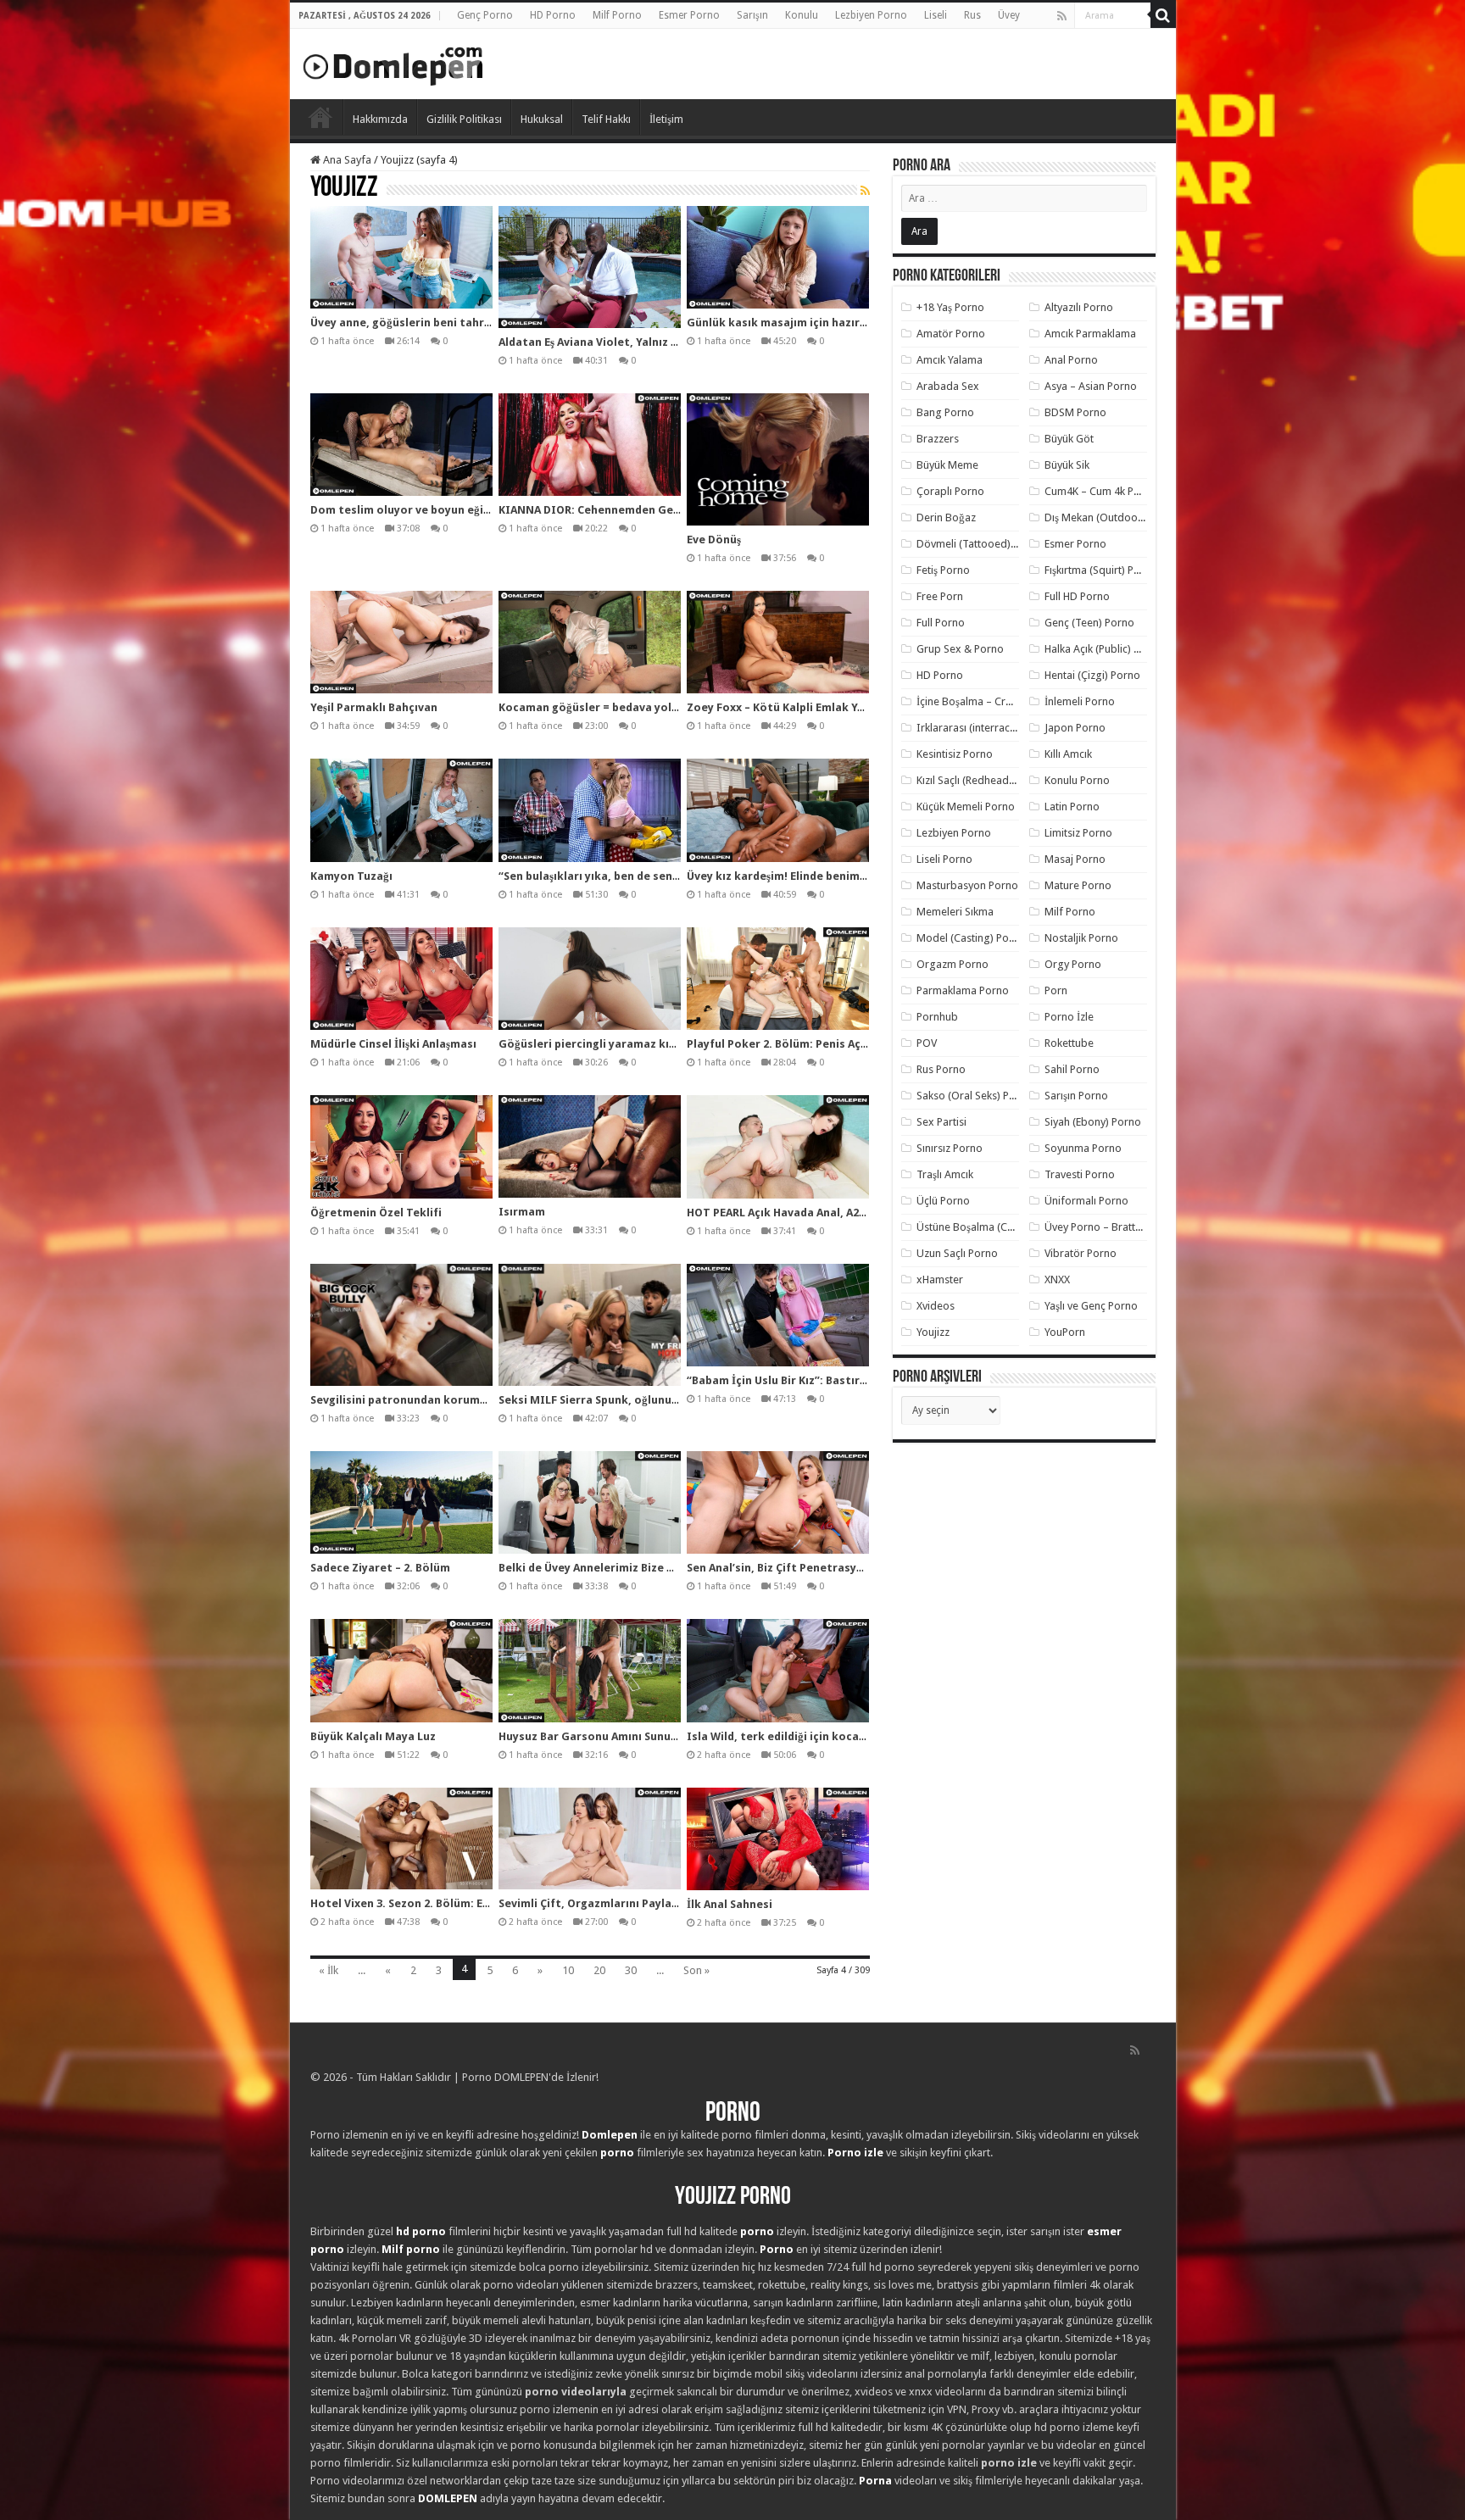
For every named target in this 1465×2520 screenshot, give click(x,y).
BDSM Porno (1075, 412)
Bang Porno (945, 412)
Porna (875, 2481)
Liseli (936, 15)
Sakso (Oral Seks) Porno (975, 1096)
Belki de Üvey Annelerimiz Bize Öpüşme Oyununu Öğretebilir (661, 1568)
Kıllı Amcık (1068, 754)
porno (617, 2153)
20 (599, 1970)
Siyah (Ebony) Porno (1093, 1122)
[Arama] (1163, 15)
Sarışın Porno (1076, 1096)
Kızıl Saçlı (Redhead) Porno (980, 780)
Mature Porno (1078, 885)
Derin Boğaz (946, 517)
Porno (320, 117)
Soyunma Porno (1083, 1148)
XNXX (1057, 1279)
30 (631, 1970)
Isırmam (522, 1212)
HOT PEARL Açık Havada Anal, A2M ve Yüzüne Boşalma (831, 1213)
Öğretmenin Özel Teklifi (376, 1213)
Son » (696, 1970)
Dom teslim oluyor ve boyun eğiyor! (408, 510)
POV (927, 1043)
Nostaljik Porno (1081, 938)
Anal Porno (1071, 360)
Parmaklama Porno (963, 990)
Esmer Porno (689, 15)
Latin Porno (1072, 807)
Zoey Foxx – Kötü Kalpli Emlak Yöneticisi (797, 707)
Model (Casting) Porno (971, 938)
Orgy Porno (1073, 964)
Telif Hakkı (606, 119)
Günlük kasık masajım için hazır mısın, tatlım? (813, 323)
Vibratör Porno (1081, 1253)
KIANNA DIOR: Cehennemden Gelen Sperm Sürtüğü (636, 510)
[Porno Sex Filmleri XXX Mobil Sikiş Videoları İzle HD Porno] (393, 63)
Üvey (1009, 15)
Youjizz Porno (733, 2197)
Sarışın (752, 15)
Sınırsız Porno (950, 1148)
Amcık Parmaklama (1090, 334)
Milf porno (411, 2249)
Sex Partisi (941, 1122)
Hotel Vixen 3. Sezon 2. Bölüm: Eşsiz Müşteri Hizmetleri (459, 1903)
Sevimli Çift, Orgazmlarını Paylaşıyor (598, 1903)
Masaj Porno (1075, 859)
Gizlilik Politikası (464, 119)
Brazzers (938, 439)
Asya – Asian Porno (1091, 386)
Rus (972, 15)
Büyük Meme (947, 465)
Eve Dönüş (714, 540)
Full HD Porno (1077, 596)
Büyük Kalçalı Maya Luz (373, 1736)
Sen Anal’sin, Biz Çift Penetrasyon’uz (786, 1568)
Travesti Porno (1080, 1174)
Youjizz (933, 1332)
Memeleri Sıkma (955, 912)
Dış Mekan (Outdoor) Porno (1111, 517)
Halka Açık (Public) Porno (1104, 649)
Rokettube (1069, 1043)
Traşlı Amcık (945, 1174)
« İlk (329, 1970)
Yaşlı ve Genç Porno (1091, 1306)
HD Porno (553, 15)
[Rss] (1062, 16)
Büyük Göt (1069, 439)
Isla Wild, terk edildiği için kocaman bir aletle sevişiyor (837, 1736)
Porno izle (855, 2153)
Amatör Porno (951, 334)
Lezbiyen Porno (871, 15)
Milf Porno (617, 15)
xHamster (940, 1279)
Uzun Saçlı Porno (957, 1253)
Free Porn (940, 596)
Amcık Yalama (950, 360)
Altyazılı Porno (1079, 307)
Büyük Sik (1067, 465)
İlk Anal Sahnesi (730, 1904)
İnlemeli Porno (1080, 701)
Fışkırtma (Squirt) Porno (1101, 570)
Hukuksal (542, 119)
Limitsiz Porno (1078, 833)
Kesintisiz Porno (955, 754)
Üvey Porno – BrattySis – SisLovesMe (1133, 1227)
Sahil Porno (1072, 1069)
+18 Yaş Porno (950, 307)
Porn (1056, 990)
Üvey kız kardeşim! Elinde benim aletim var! (805, 876)
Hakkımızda (380, 119)
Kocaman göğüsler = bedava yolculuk (600, 707)
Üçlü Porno (943, 1201)
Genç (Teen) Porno (1089, 623)
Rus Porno (941, 1069)
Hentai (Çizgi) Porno (1092, 675)
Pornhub (937, 1017)
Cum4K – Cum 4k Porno (1101, 491)
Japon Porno (1075, 728)
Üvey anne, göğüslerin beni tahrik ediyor (421, 323)
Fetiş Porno (943, 570)
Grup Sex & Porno (960, 649)
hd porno (421, 2231)
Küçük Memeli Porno (966, 807)
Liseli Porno (944, 859)
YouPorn (1065, 1332)
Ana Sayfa (346, 160)
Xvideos (936, 1306)
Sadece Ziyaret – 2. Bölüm (380, 1568)
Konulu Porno (1077, 780)
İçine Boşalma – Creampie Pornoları (1003, 701)
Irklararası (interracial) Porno (986, 728)
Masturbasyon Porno (967, 885)
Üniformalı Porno (1086, 1201)
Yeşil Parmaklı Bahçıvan (374, 707)
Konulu (802, 15)
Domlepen (610, 2135)
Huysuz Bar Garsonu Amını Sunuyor (594, 1736)
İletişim (666, 119)
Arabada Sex (948, 386)
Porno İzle (1069, 1017)
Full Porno (941, 623)
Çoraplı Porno (950, 491)
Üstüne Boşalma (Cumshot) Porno (998, 1227)
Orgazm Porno (953, 964)
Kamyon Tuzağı (351, 876)
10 (568, 1970)
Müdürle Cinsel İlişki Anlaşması (393, 1044)
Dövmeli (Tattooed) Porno (980, 544)
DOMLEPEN (448, 2498)
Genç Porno (485, 15)
